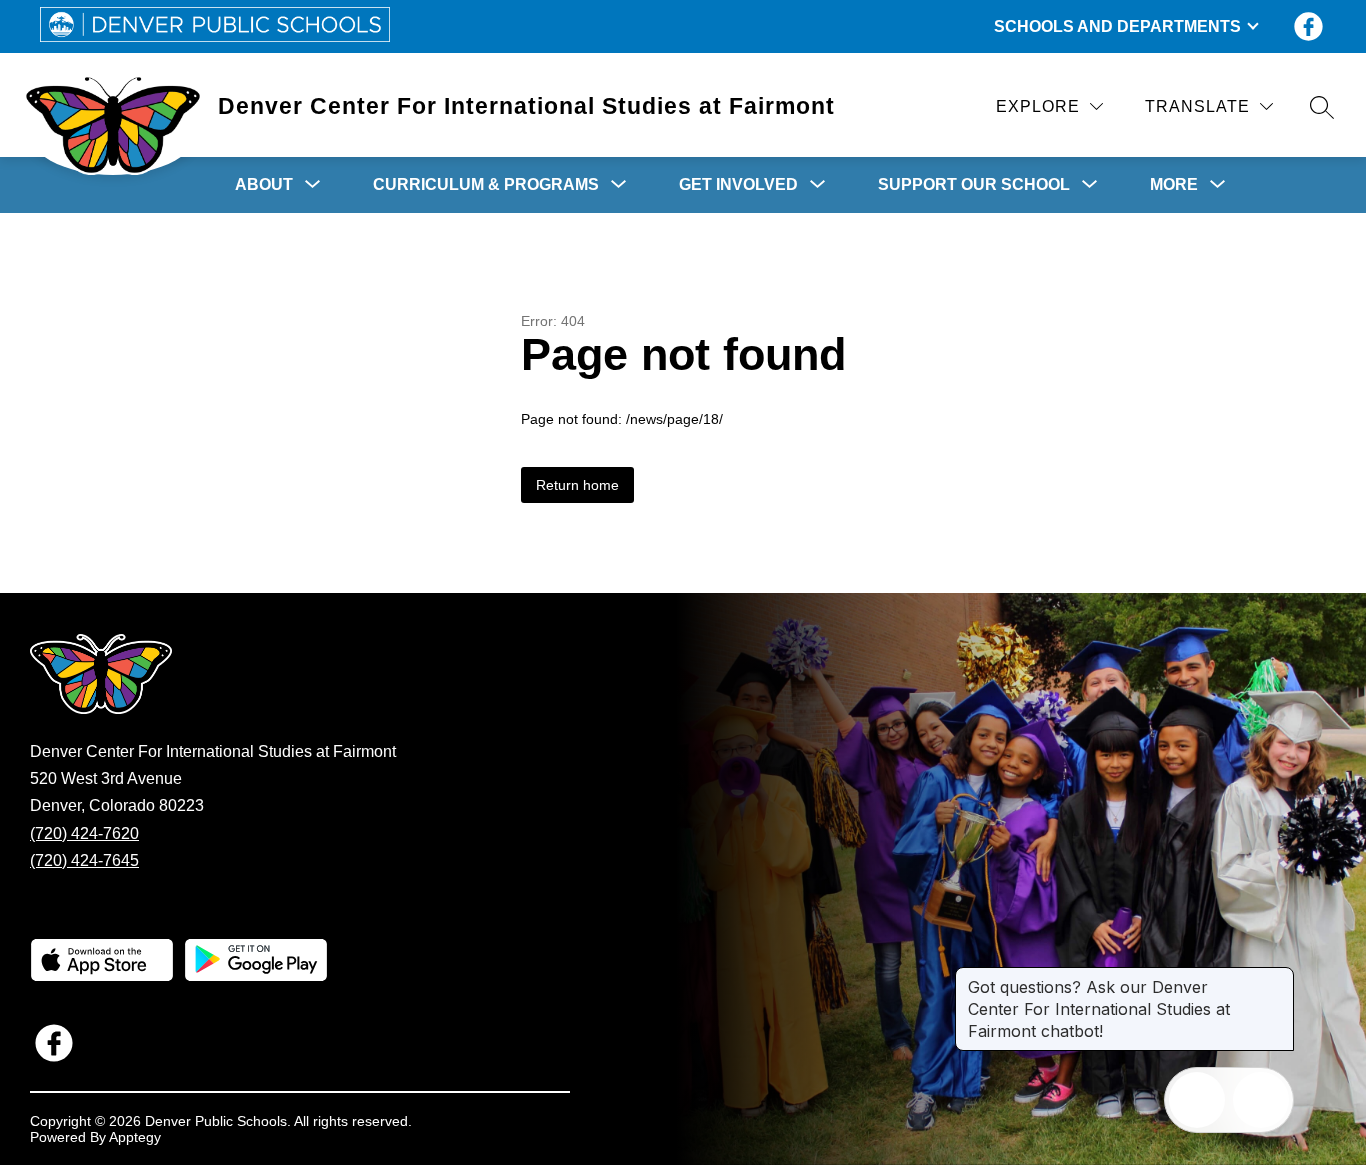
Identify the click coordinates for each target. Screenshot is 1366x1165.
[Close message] (1278, 977)
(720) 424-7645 (84, 860)
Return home (577, 485)
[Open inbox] (1197, 1100)
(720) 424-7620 (84, 833)
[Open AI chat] (1261, 1100)
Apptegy (135, 1137)
